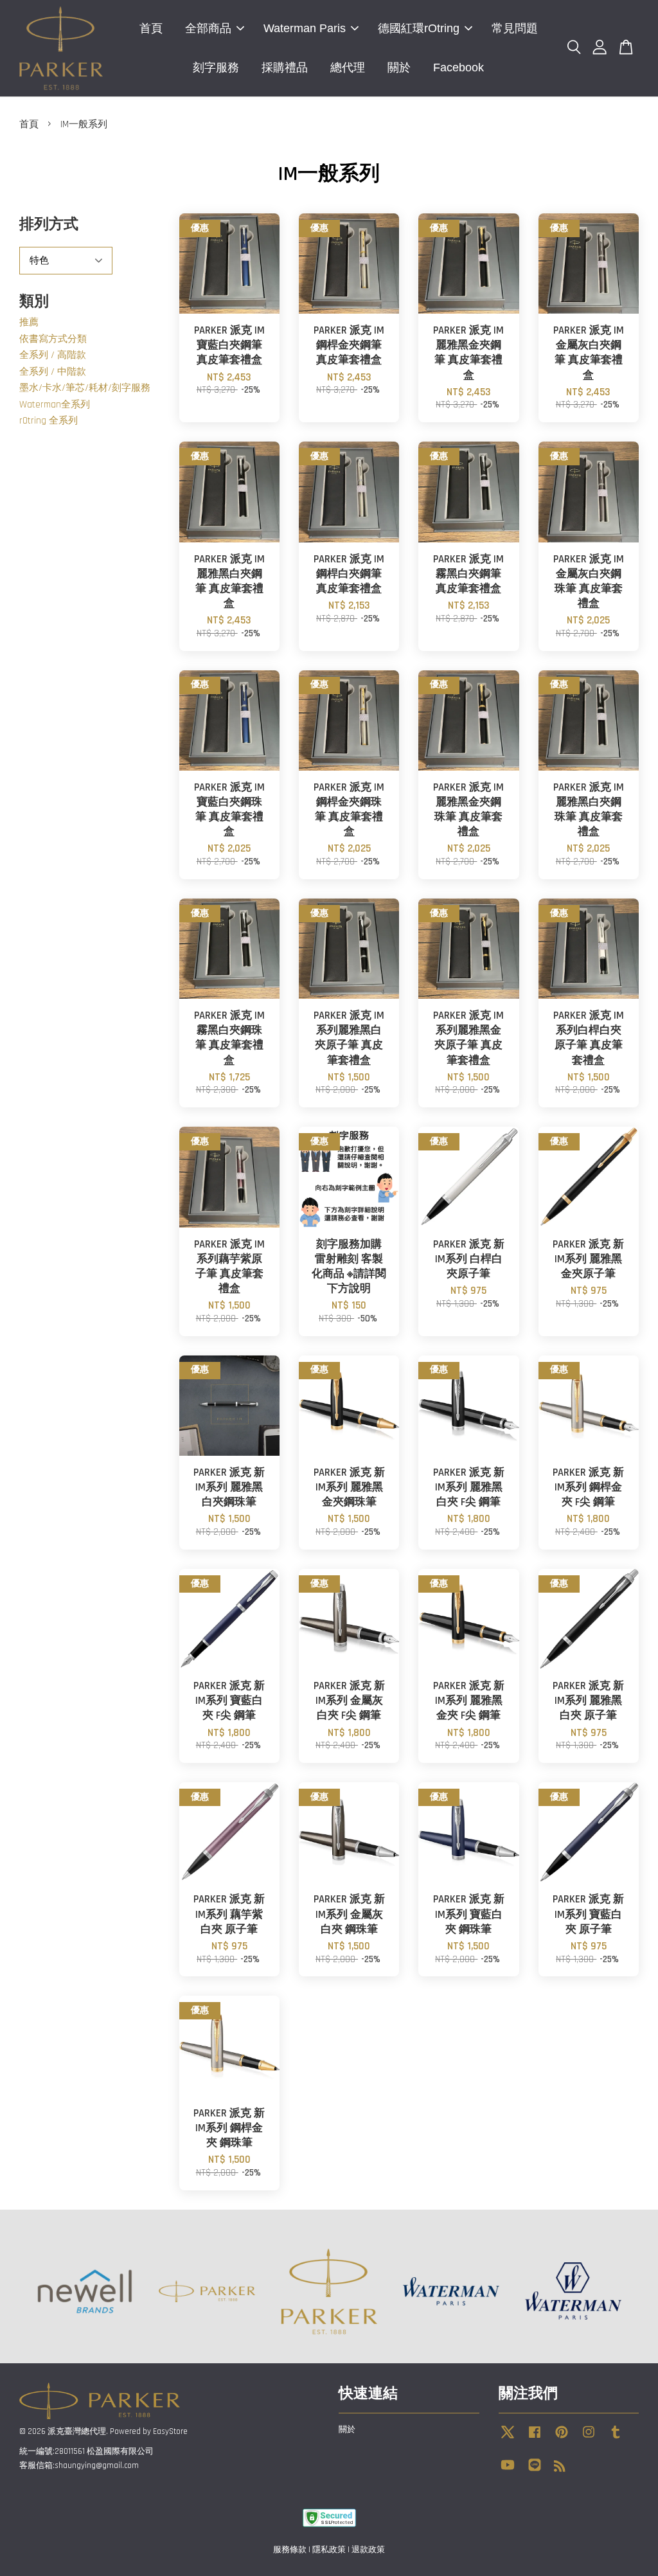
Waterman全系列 (55, 405)
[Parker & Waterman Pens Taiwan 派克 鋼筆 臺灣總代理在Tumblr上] (616, 2438)
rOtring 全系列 (49, 421)
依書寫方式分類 (53, 339)
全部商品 (208, 28)
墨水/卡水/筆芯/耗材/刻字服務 (85, 388)
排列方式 (49, 225)
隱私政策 (329, 2550)
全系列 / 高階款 (53, 355)
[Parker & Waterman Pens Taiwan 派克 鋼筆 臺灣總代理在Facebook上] (535, 2438)
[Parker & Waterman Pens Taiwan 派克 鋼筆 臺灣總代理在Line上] (535, 2471)
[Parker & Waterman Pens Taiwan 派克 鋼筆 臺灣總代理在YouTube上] (508, 2471)
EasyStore (170, 2431)
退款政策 (368, 2550)
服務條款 (290, 2550)
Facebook (458, 67)
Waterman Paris (305, 28)
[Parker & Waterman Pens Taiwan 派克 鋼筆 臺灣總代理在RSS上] (560, 2469)
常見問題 (515, 28)
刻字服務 (216, 67)
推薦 (29, 322)
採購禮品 (285, 67)
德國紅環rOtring (419, 28)
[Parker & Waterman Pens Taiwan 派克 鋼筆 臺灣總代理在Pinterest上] (562, 2438)
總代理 (348, 67)
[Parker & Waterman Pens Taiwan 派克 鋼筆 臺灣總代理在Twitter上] (508, 2438)
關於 (399, 67)
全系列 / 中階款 (53, 372)
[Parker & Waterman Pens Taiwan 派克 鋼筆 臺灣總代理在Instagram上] (589, 2438)
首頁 (151, 28)
